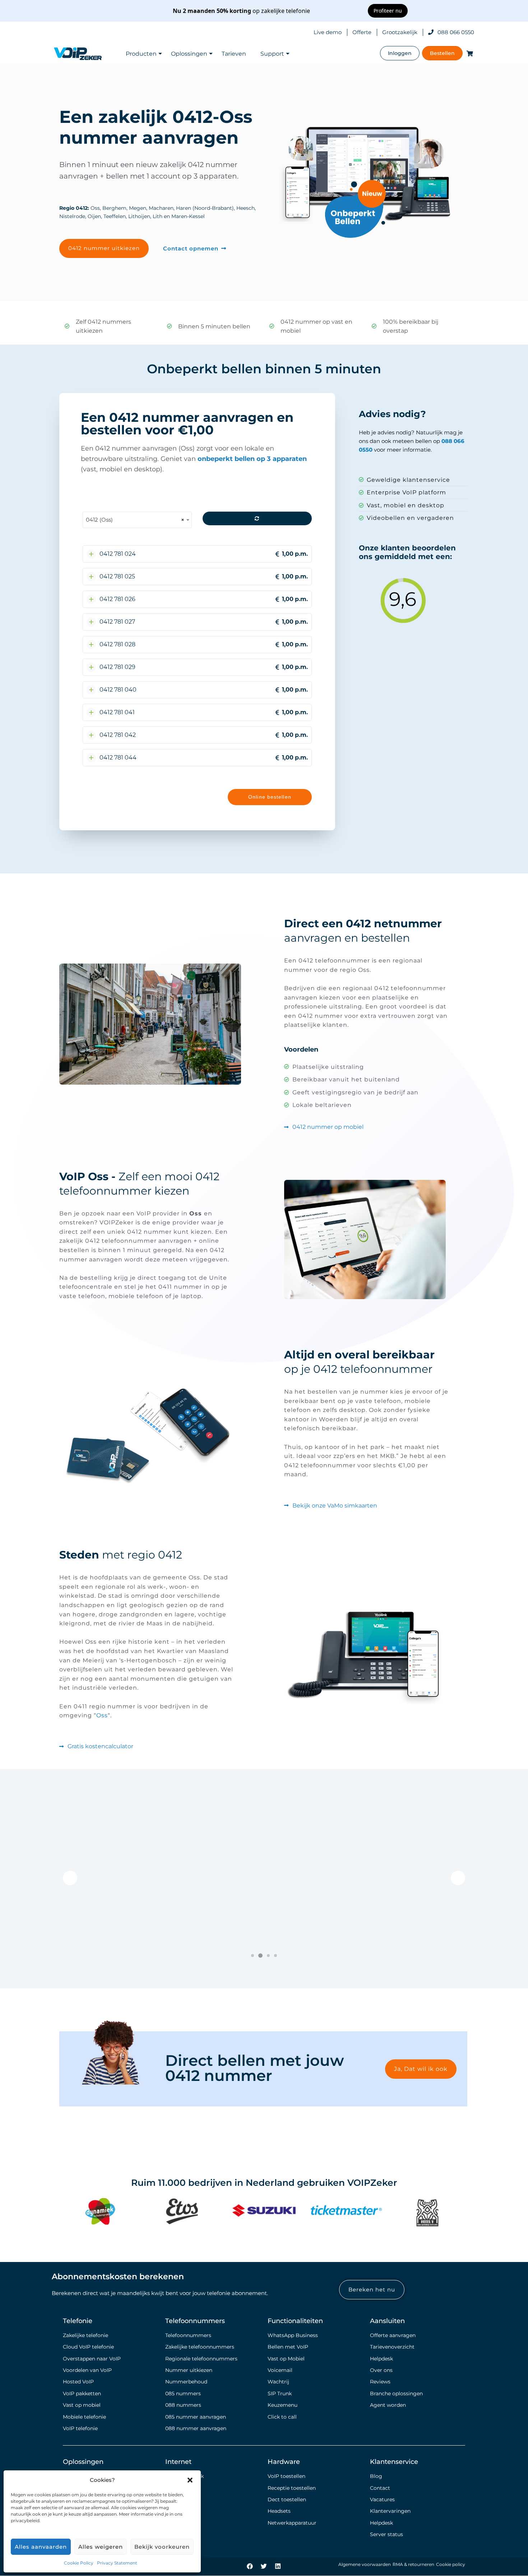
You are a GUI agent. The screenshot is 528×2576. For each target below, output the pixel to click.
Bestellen (442, 53)
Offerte (362, 32)
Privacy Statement (117, 2563)
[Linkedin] (278, 2566)
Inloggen (400, 53)
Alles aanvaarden (41, 2547)
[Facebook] (250, 2566)
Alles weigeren (101, 2547)
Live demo (328, 32)
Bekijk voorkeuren (162, 2547)
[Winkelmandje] (468, 53)
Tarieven (234, 54)
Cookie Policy (79, 2563)
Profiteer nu (388, 11)
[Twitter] (264, 2566)
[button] (190, 2480)
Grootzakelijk (400, 32)
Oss (102, 1715)
